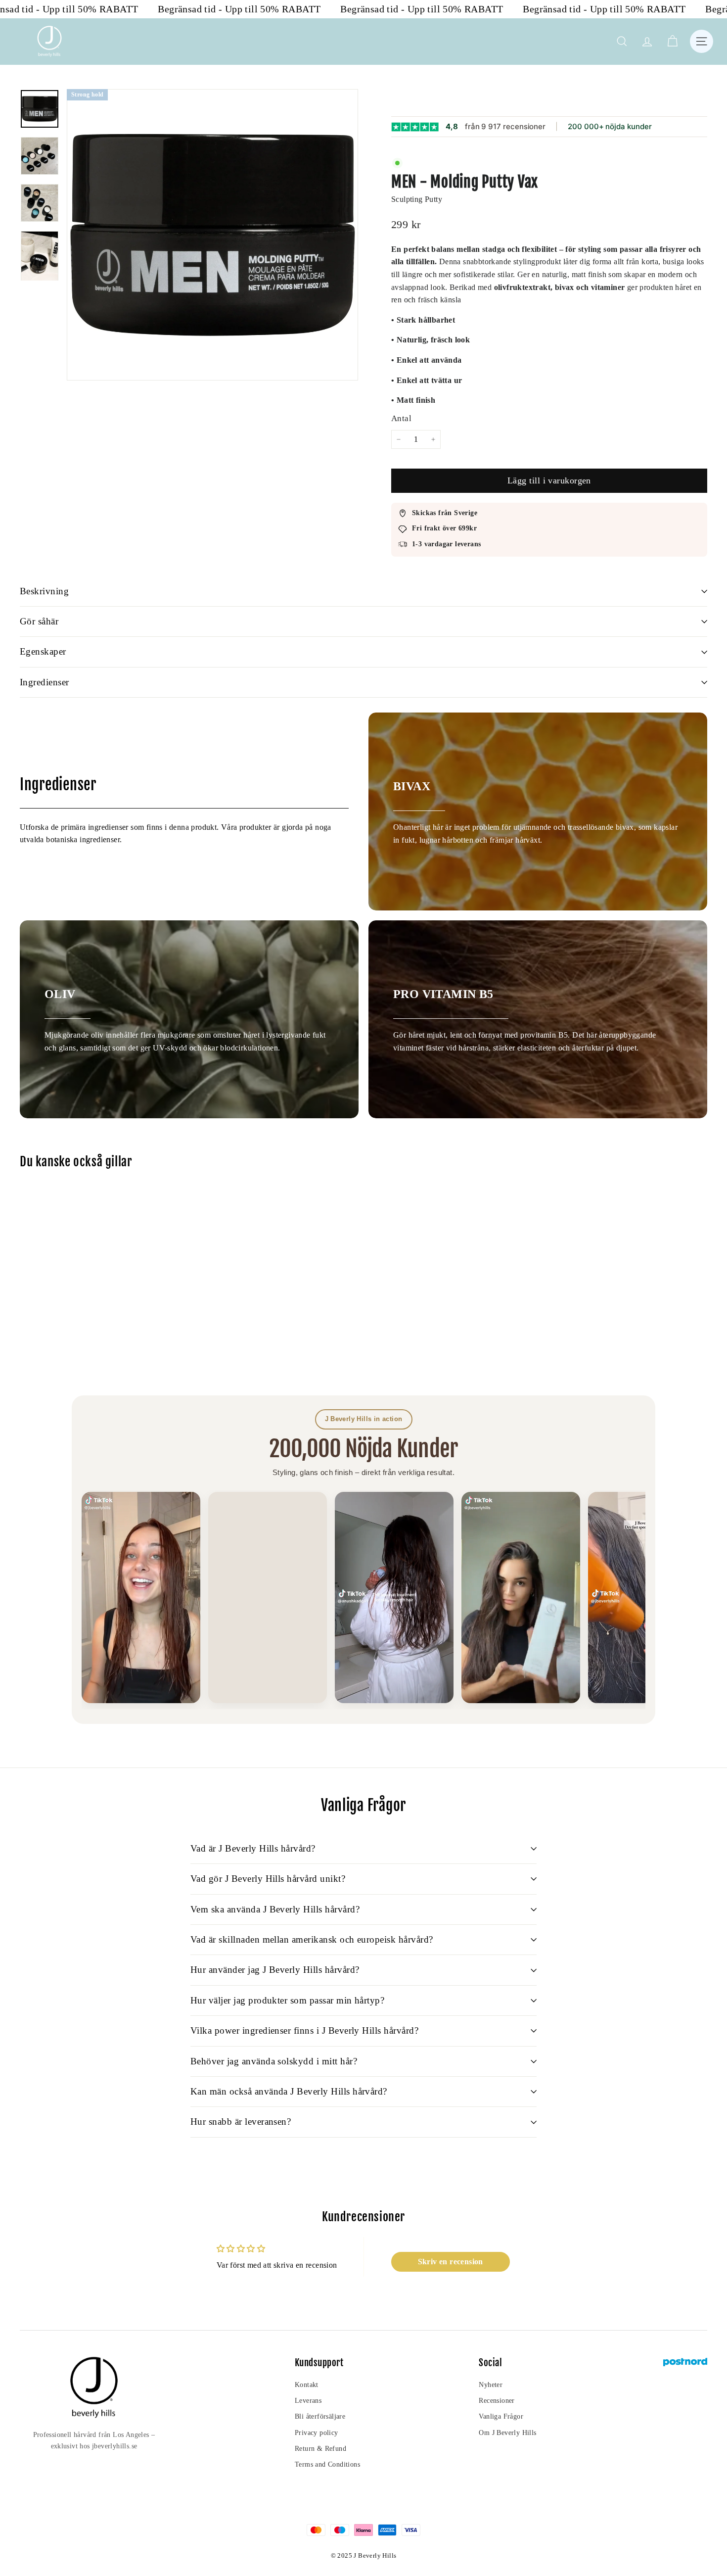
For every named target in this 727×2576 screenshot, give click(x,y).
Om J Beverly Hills (507, 2433)
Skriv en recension (451, 2262)
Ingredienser (45, 682)
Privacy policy (317, 2433)
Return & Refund (320, 2449)
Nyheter (491, 2385)
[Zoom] (212, 235)
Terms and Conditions (327, 2464)
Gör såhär (39, 621)
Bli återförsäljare (320, 2416)
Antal (401, 418)
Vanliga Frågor (501, 2416)
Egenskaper (43, 651)
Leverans (308, 2401)
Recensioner (497, 2401)
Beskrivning (44, 591)
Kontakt (307, 2385)
